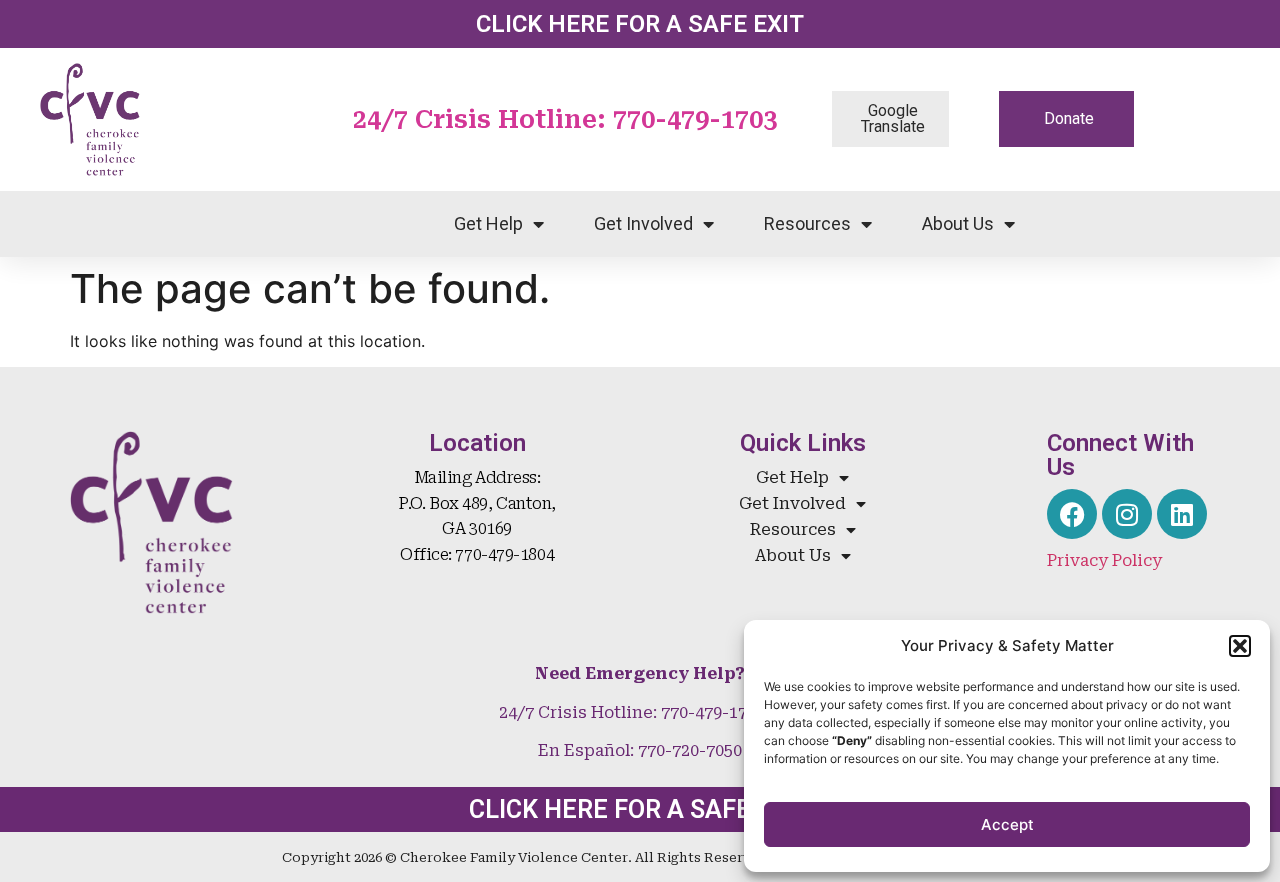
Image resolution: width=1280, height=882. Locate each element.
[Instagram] (1127, 514)
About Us (958, 223)
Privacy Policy (1104, 560)
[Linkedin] (1182, 514)
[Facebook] (1072, 514)
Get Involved (643, 223)
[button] (1240, 646)
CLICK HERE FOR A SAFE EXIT (640, 24)
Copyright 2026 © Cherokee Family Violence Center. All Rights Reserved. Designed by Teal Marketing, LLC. (640, 857)
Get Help (488, 223)
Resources (807, 223)
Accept (1007, 824)
